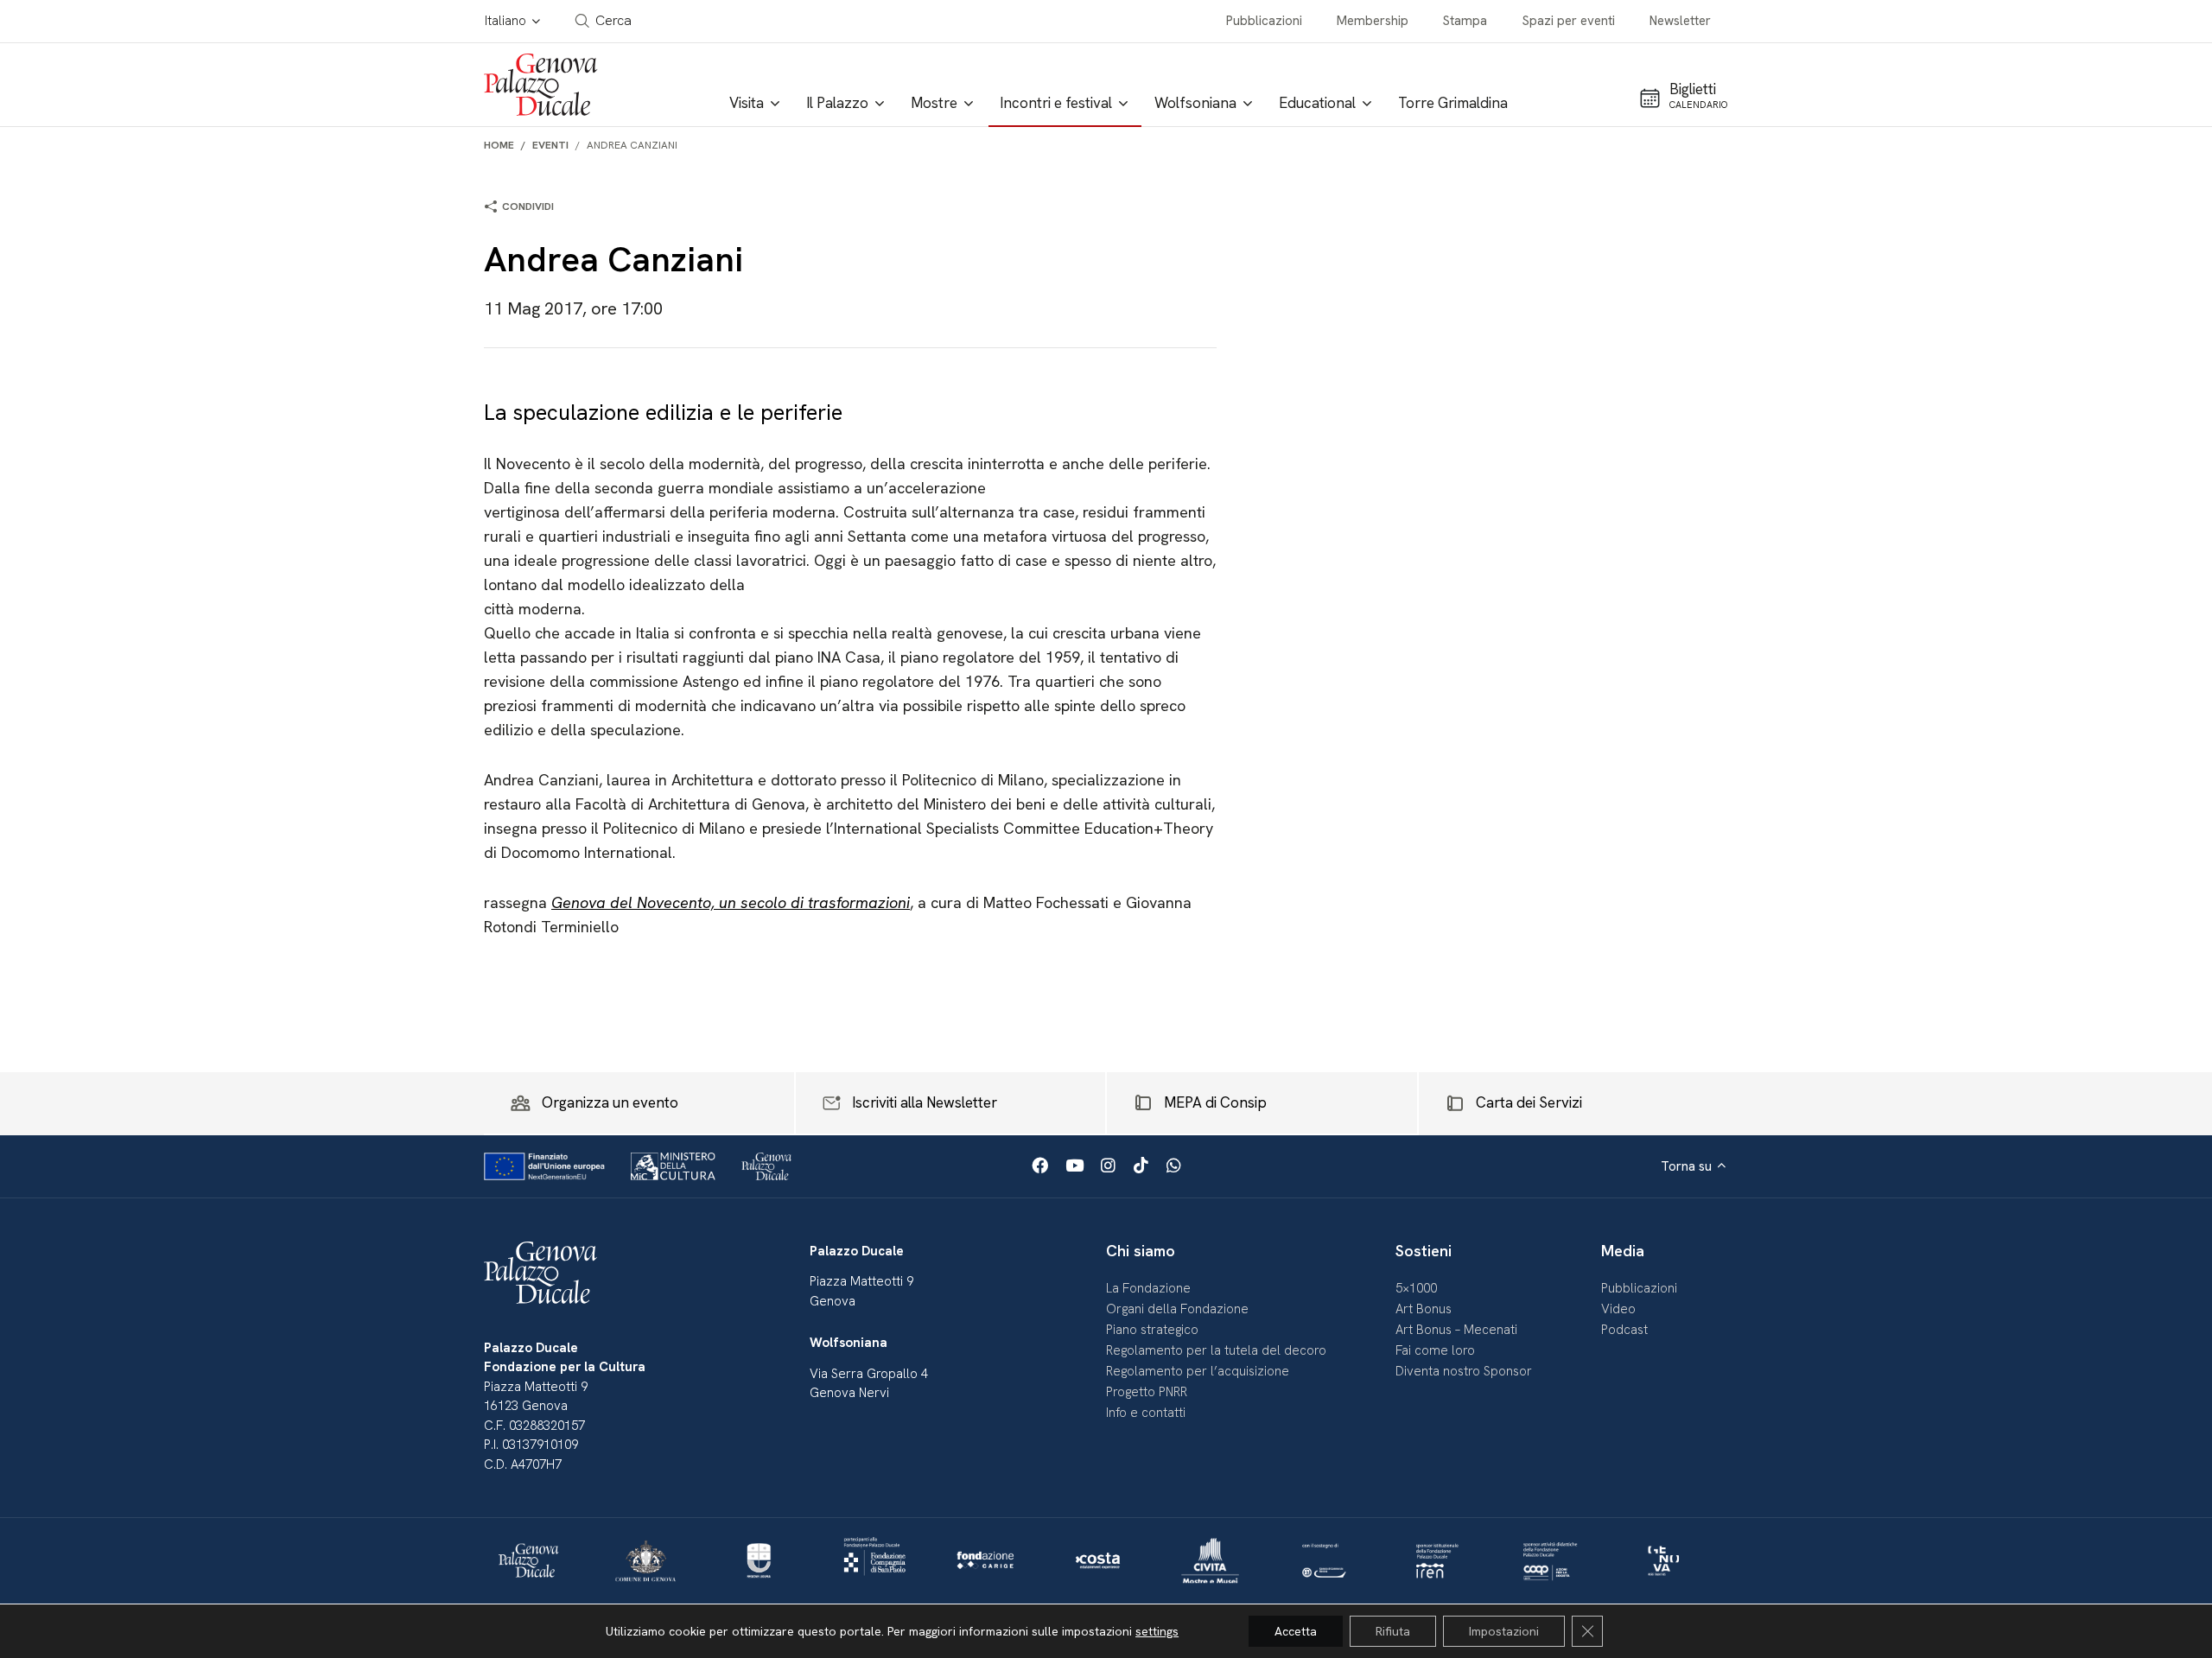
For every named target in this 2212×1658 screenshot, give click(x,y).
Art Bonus (1424, 1309)
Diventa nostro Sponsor (1464, 1371)
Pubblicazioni (1264, 21)
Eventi (550, 145)
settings (1157, 1631)
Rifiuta (1393, 1631)
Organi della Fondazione (1177, 1309)
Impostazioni (1504, 1631)
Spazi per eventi (1569, 21)
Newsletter (1680, 21)
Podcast (1624, 1330)
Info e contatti (1146, 1413)
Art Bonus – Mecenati (1456, 1330)
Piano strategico (1152, 1330)
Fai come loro (1435, 1350)
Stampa (1465, 21)
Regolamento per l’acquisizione (1198, 1371)
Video (1618, 1309)
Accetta (1296, 1631)
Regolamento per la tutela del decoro (1216, 1350)
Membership (1373, 21)
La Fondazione (1148, 1288)
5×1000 (1416, 1288)
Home (499, 145)
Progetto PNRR (1147, 1392)
